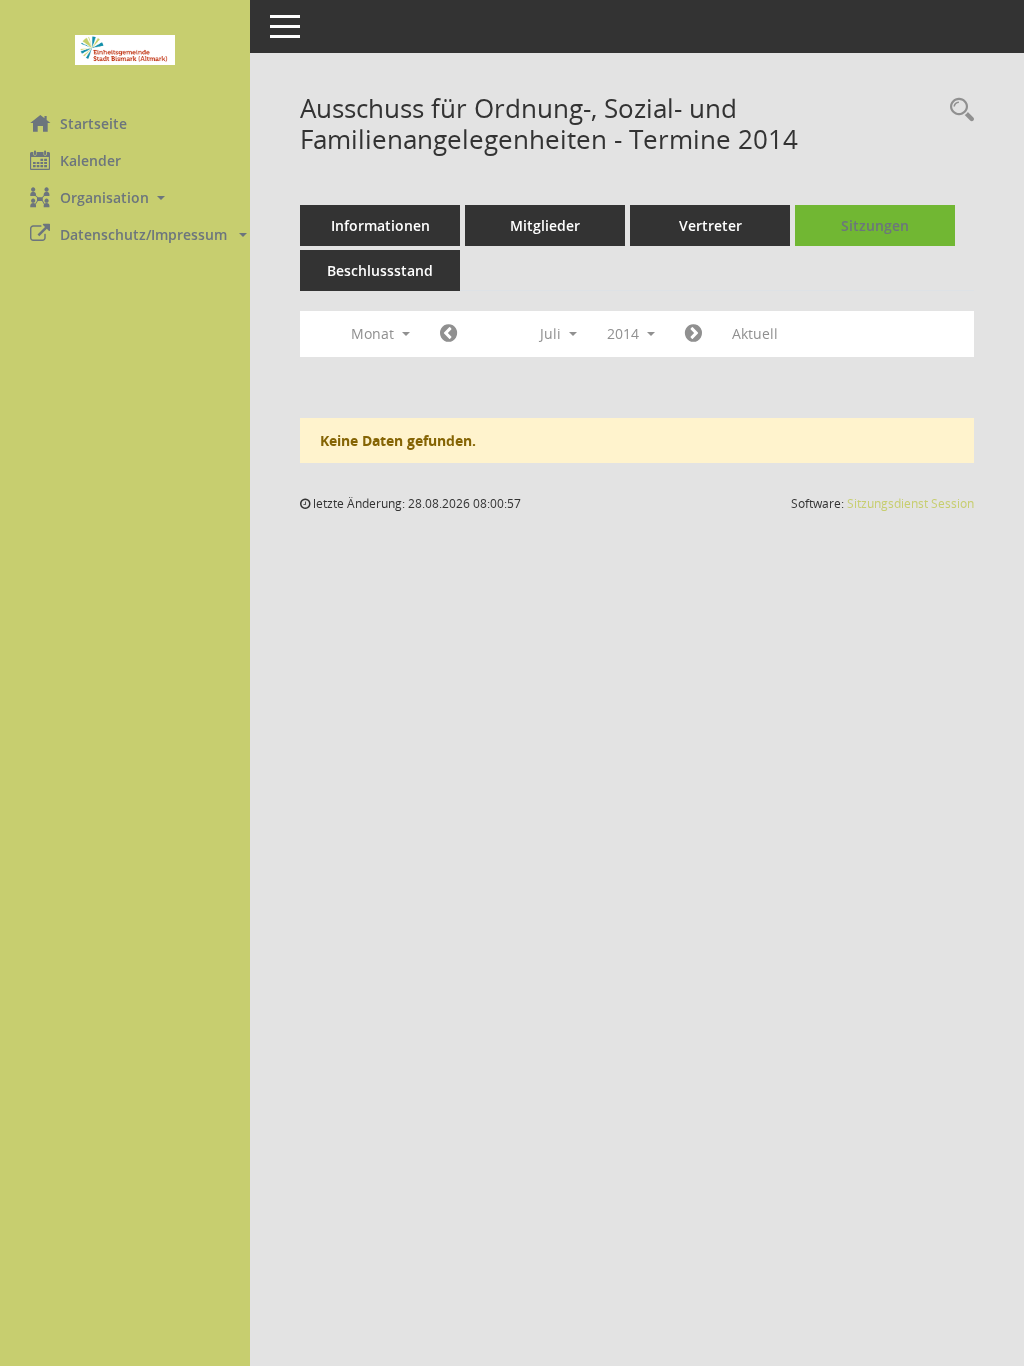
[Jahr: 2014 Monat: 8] (693, 334)
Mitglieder (545, 225)
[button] (125, 197)
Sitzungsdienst (910, 503)
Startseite (93, 123)
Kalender (90, 160)
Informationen (380, 225)
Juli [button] (552, 333)
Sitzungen (875, 225)
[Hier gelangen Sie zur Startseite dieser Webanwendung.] (125, 50)
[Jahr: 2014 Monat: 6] (448, 334)
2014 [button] (625, 333)
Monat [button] (374, 333)
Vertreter (710, 225)
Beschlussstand (380, 270)
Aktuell (755, 333)
